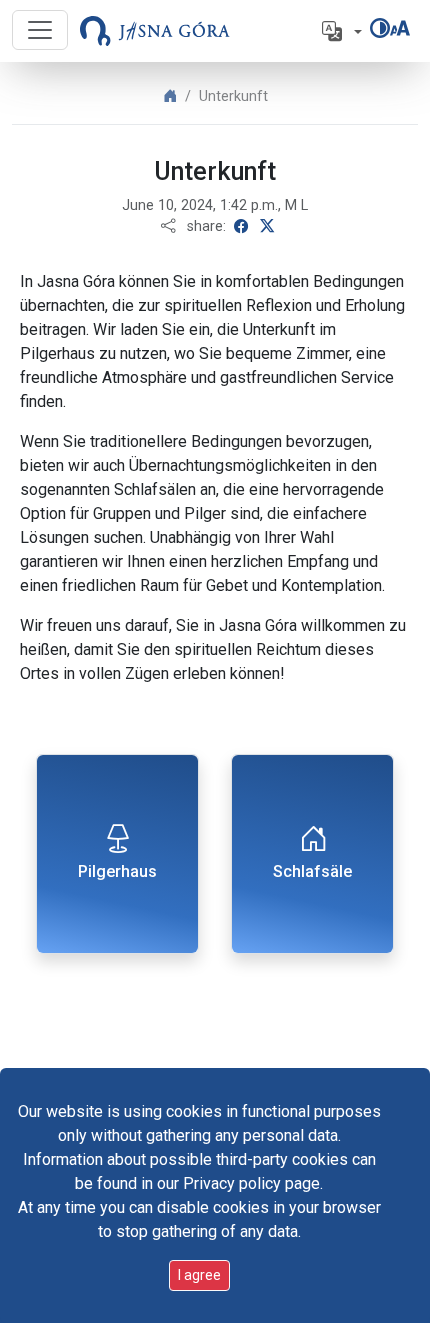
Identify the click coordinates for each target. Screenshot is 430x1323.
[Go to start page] (155, 31)
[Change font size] (400, 28)
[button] (340, 31)
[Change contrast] (380, 28)
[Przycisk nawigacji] (40, 30)
